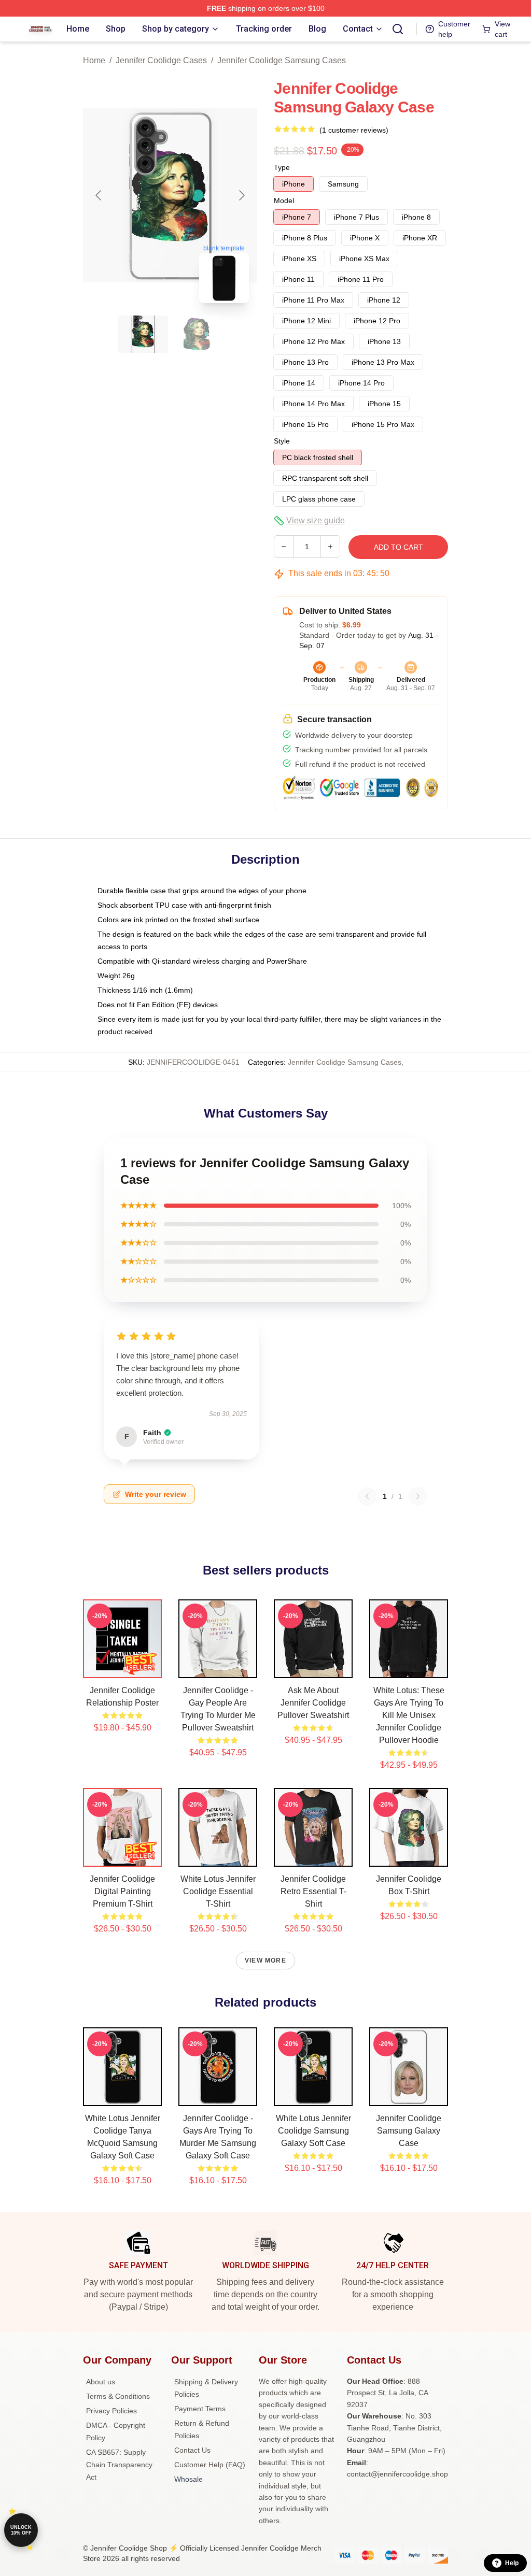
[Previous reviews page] (367, 1496)
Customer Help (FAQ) (210, 2465)
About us (101, 2382)
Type (282, 167)
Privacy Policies (111, 2411)
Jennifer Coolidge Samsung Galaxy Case (409, 2131)
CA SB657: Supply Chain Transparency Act (119, 2465)
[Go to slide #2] (197, 334)
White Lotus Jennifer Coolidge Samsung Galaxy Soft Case (313, 2131)
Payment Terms (200, 2409)
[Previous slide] (99, 195)
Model (284, 201)
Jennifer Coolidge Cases (161, 60)
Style (282, 441)
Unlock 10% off (21, 2530)
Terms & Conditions (118, 2396)
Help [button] (512, 2563)
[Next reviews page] (418, 1496)
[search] (398, 29)
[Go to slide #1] (143, 334)
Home (94, 60)
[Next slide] (241, 195)
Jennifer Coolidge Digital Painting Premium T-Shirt (122, 1891)
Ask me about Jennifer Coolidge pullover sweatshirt (313, 1703)
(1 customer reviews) (354, 130)
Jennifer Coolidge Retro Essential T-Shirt (313, 1891)
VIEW (123, 1668)
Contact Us (192, 2450)
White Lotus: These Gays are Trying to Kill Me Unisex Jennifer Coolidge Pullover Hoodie (409, 1715)
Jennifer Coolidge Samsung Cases (282, 60)
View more (265, 1960)
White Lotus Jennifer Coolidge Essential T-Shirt (218, 1891)
